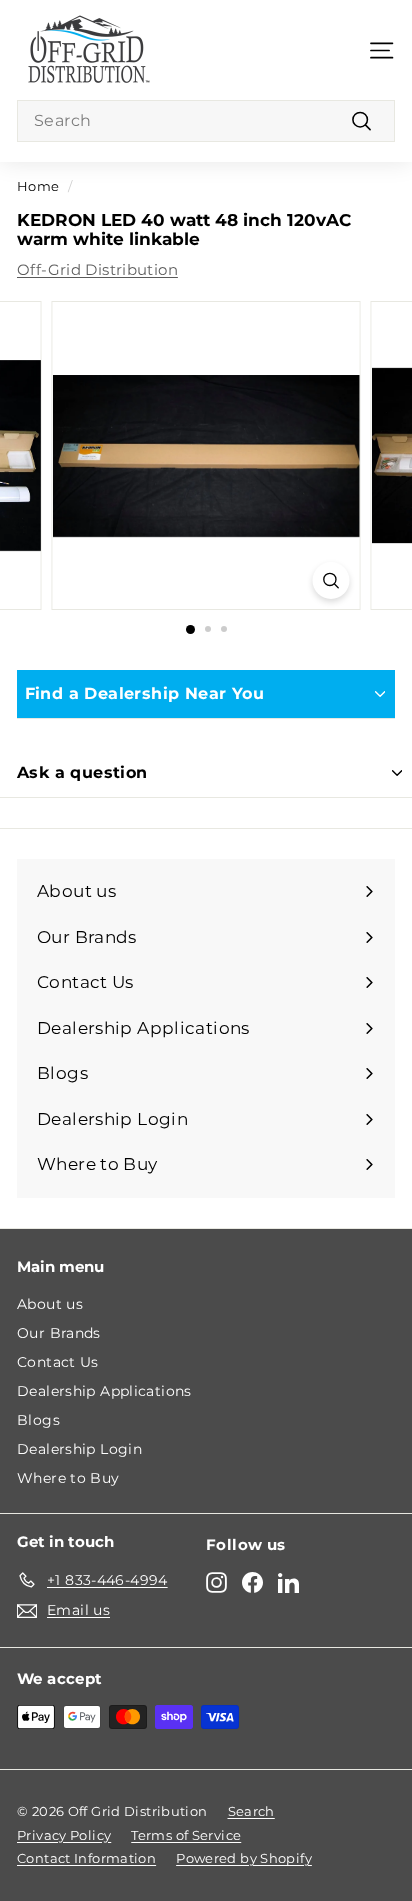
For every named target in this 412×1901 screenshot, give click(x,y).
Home (38, 186)
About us (50, 1304)
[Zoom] (331, 580)
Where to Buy (68, 1478)
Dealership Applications (104, 1391)
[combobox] (206, 121)
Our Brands (59, 1333)
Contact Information (86, 1858)
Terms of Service (186, 1835)
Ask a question (82, 772)
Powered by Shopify (244, 1858)
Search (251, 1811)
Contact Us (58, 1362)
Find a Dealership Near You (144, 693)
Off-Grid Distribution (97, 269)
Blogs (38, 1420)
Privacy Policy (64, 1835)
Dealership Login (79, 1449)
